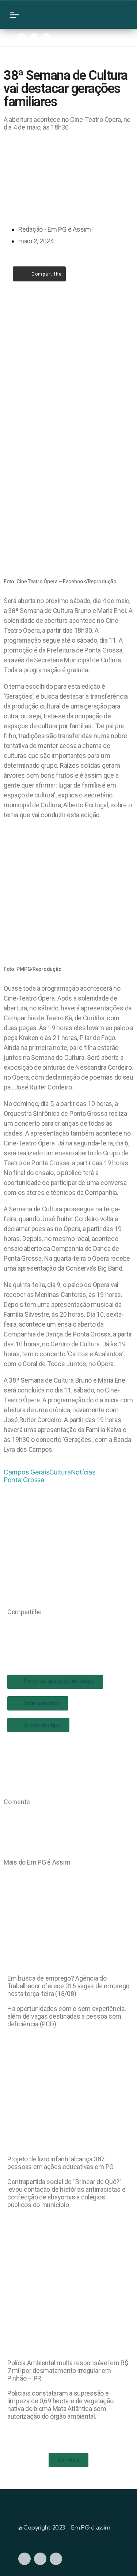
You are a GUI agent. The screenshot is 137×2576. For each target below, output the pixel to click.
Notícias (83, 1472)
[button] (10, 1627)
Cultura (60, 1472)
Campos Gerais (26, 1472)
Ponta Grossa (24, 1480)
